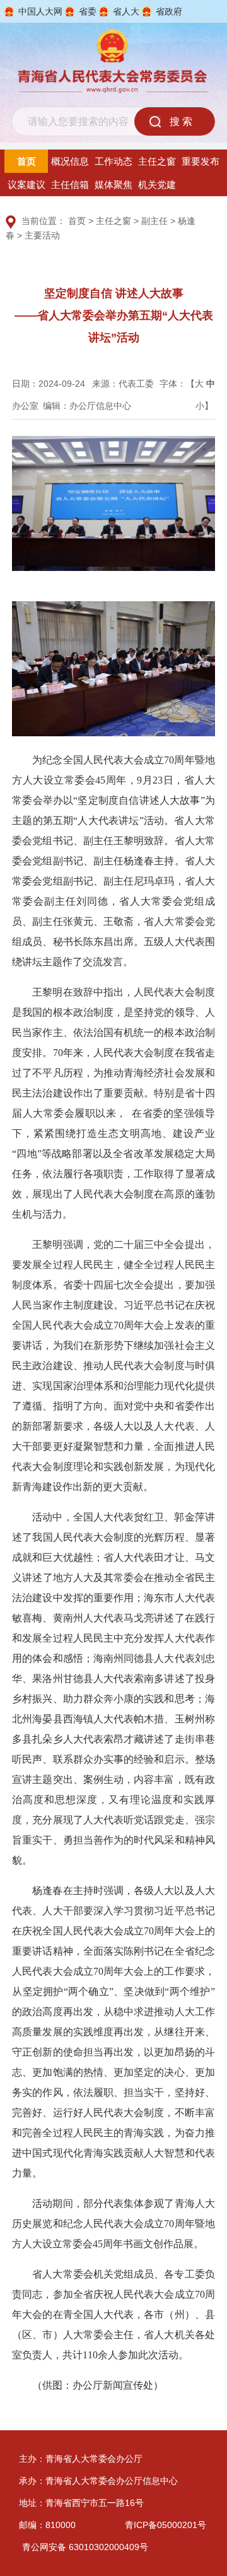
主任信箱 (70, 185)
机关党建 (157, 185)
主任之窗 (157, 161)
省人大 (126, 11)
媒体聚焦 (113, 185)
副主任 (154, 221)
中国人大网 (40, 11)
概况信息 (70, 161)
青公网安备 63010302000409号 (85, 2547)
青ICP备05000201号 (166, 2525)
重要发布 (201, 161)
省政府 (169, 11)
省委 (88, 11)
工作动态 (113, 161)
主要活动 (42, 235)
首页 (26, 161)
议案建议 (26, 185)
